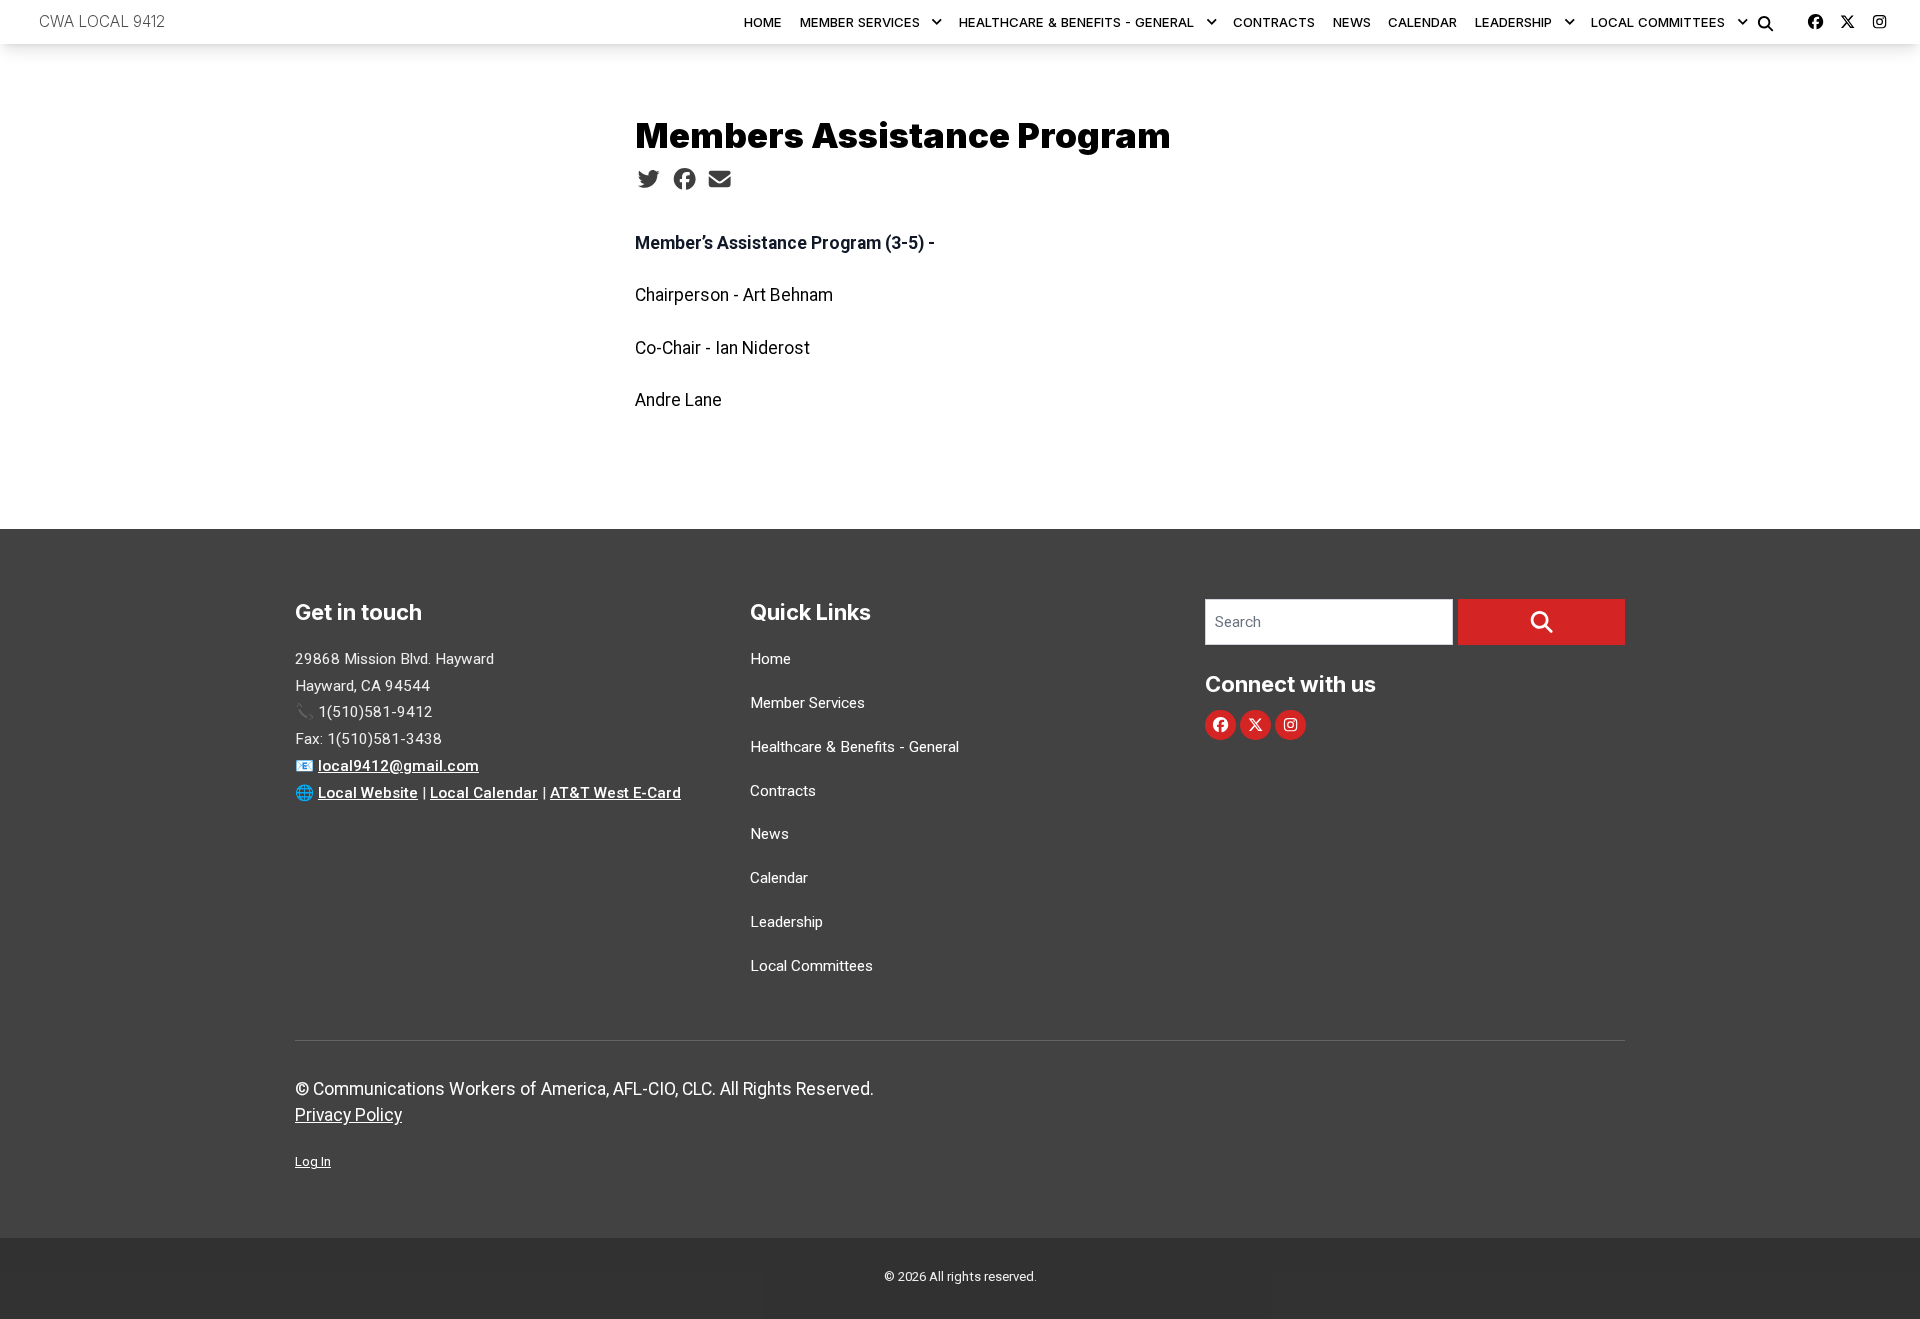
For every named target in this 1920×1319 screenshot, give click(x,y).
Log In (313, 1161)
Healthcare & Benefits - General (1076, 22)
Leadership (1513, 22)
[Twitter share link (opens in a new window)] (648, 179)
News (1352, 22)
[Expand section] (937, 22)
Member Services (860, 22)
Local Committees (1658, 22)
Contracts (1274, 22)
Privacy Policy (348, 1115)
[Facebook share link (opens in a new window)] (684, 179)
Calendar (1422, 22)
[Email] (719, 179)
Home (763, 22)
